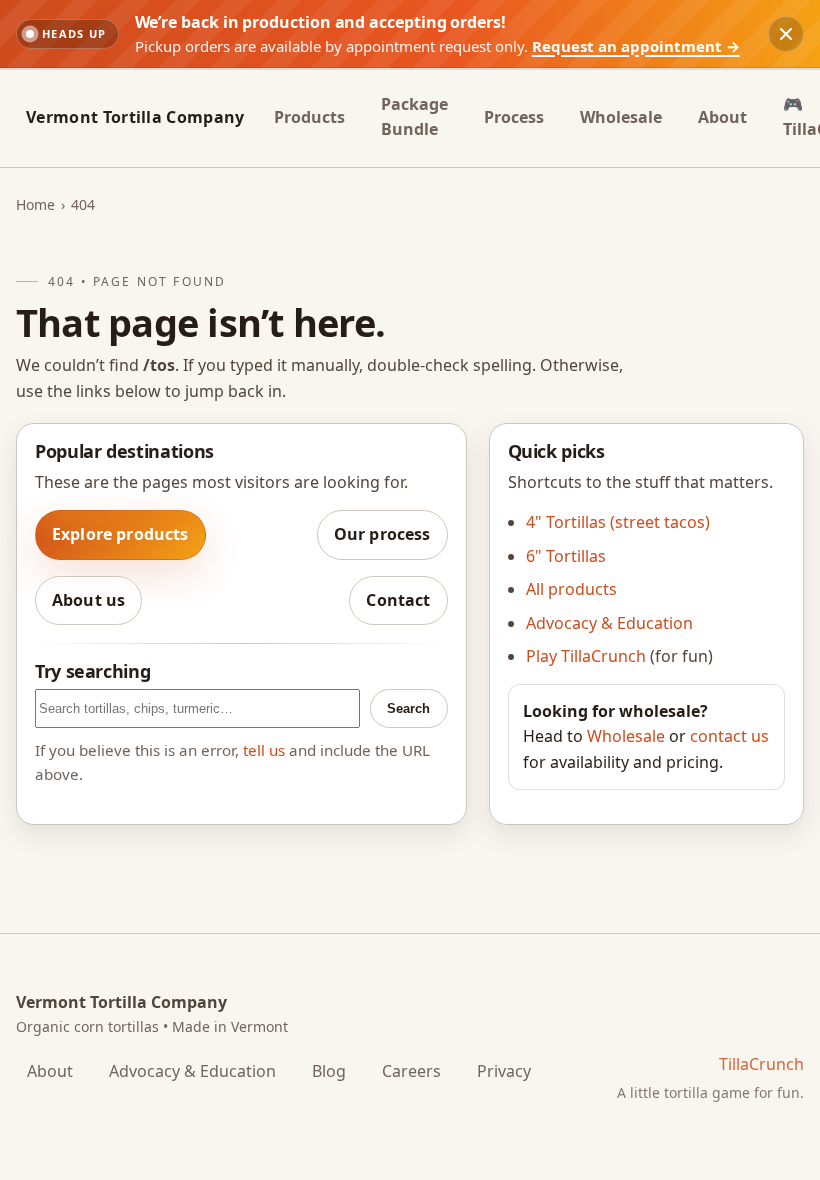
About (722, 117)
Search (409, 708)
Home (35, 204)
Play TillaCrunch (586, 656)
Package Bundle (414, 117)
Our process (382, 534)
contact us (729, 736)
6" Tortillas (566, 556)
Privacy (504, 1071)
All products (571, 589)
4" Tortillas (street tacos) (618, 522)
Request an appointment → (636, 46)
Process (514, 117)
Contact (398, 600)
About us (88, 600)
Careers (411, 1071)
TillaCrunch (761, 1064)
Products (309, 117)
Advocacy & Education (609, 623)
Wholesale (621, 117)
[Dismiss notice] (786, 34)
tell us (264, 750)
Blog (329, 1071)
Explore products (120, 534)
